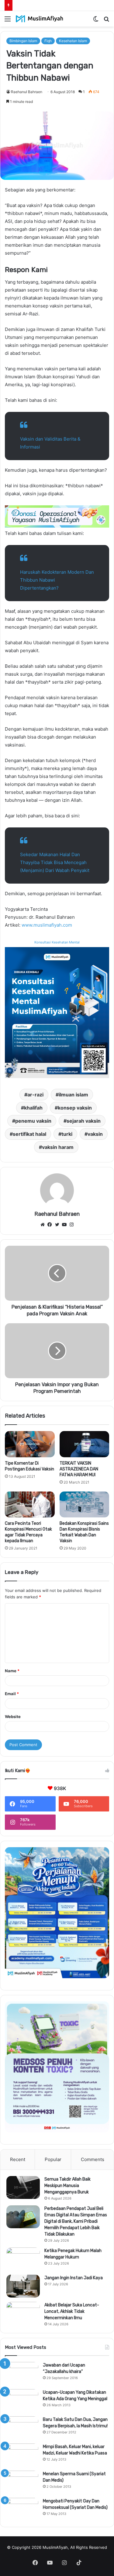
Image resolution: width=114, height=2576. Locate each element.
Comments (93, 2159)
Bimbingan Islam (23, 41)
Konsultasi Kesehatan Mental (57, 942)
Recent (18, 2159)
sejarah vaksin (84, 1121)
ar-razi (35, 1095)
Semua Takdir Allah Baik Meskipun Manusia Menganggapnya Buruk (67, 2186)
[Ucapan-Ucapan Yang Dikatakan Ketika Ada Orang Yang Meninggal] (22, 2401)
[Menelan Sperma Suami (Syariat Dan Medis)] (22, 2482)
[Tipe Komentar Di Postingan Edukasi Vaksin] (30, 1444)
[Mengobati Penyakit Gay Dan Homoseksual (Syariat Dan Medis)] (22, 2509)
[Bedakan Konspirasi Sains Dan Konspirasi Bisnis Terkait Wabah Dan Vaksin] (85, 1505)
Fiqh (48, 41)
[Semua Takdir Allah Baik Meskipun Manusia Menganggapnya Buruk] (23, 2187)
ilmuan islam (73, 1095)
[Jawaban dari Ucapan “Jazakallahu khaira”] (22, 2373)
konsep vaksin (75, 1108)
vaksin (95, 1134)
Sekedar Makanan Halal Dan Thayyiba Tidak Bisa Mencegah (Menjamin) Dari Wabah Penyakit (55, 862)
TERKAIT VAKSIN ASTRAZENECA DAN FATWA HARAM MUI (79, 1469)
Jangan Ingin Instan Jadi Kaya (74, 2278)
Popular (53, 2159)
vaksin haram (58, 1147)
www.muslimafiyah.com (47, 925)
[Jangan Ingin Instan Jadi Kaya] (23, 2286)
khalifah (33, 1108)
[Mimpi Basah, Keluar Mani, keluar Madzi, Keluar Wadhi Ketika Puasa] (22, 2455)
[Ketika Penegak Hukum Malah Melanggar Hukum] (23, 2259)
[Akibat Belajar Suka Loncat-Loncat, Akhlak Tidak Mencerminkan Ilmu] (23, 2313)
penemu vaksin (33, 1121)
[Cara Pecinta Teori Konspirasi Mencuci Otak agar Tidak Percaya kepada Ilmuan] (30, 1505)
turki (67, 1134)
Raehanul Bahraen (27, 92)
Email (12, 1694)
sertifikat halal (29, 1134)
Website (13, 1717)
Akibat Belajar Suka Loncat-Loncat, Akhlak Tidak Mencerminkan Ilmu (72, 2311)
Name (12, 1671)
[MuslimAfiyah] (40, 19)
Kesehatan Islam (73, 41)
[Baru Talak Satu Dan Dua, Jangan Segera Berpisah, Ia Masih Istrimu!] (22, 2428)
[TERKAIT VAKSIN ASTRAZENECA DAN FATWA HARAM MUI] (85, 1444)
